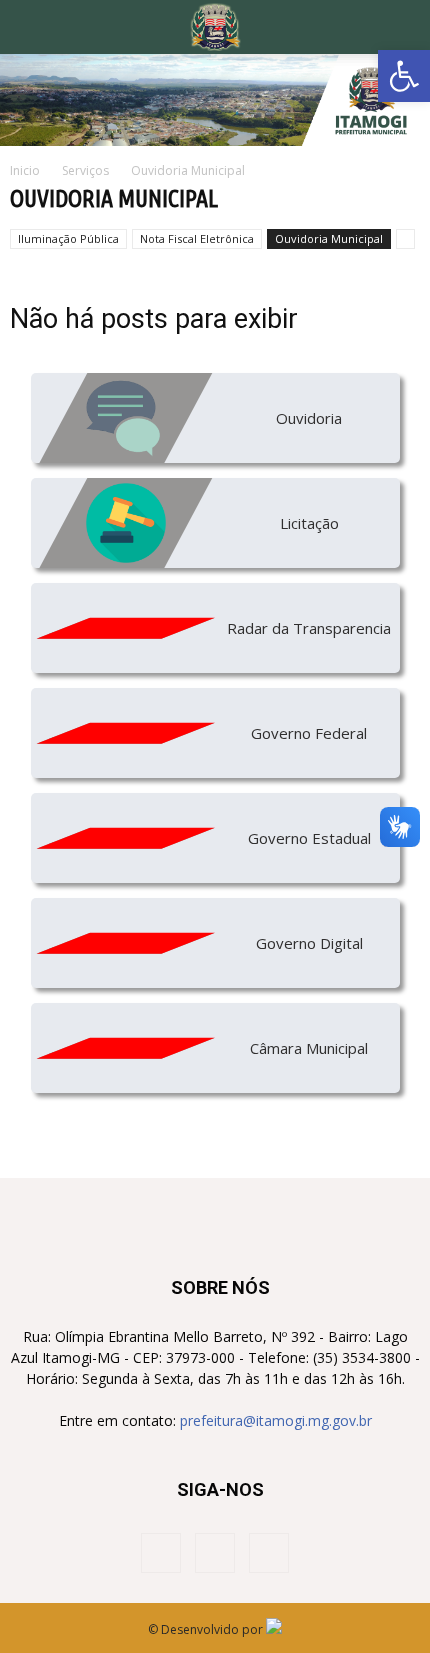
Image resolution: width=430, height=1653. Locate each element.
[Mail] (269, 1553)
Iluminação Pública (68, 238)
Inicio (25, 170)
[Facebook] (161, 1553)
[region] (215, 100)
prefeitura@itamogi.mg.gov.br (276, 1420)
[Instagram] (215, 1553)
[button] (404, 76)
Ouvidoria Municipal (329, 238)
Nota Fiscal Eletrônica (197, 238)
